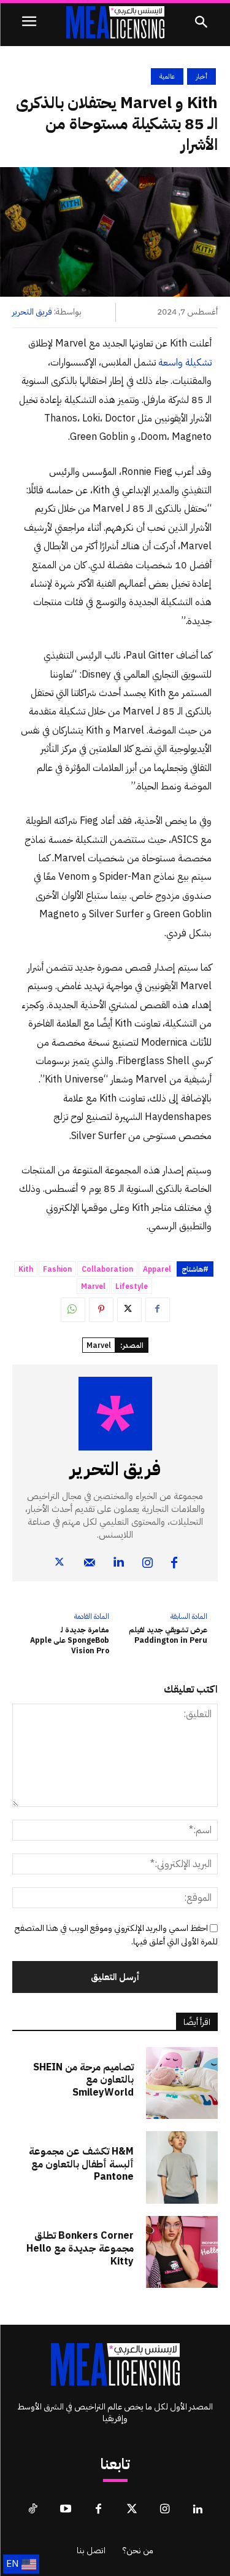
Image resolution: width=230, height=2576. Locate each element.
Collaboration (107, 1269)
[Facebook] (158, 1310)
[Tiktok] (33, 2510)
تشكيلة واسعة (185, 362)
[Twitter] (129, 1310)
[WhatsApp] (73, 1310)
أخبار (201, 76)
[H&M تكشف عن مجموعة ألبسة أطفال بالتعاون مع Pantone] (182, 2167)
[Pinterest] (101, 1310)
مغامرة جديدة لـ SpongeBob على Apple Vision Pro (70, 1640)
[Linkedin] (119, 1550)
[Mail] (90, 1550)
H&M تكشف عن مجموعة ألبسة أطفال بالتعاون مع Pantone (81, 2164)
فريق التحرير (32, 312)
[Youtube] (66, 2510)
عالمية (167, 76)
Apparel (157, 1269)
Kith (26, 1269)
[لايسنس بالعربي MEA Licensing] (115, 22)
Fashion (57, 1269)
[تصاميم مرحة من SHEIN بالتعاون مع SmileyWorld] (182, 2083)
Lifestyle (132, 1286)
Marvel (93, 1286)
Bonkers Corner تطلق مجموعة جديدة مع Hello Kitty (80, 2249)
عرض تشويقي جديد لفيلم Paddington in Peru (168, 1635)
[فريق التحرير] (115, 1414)
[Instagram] (148, 1550)
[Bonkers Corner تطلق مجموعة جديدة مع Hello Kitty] (182, 2252)
